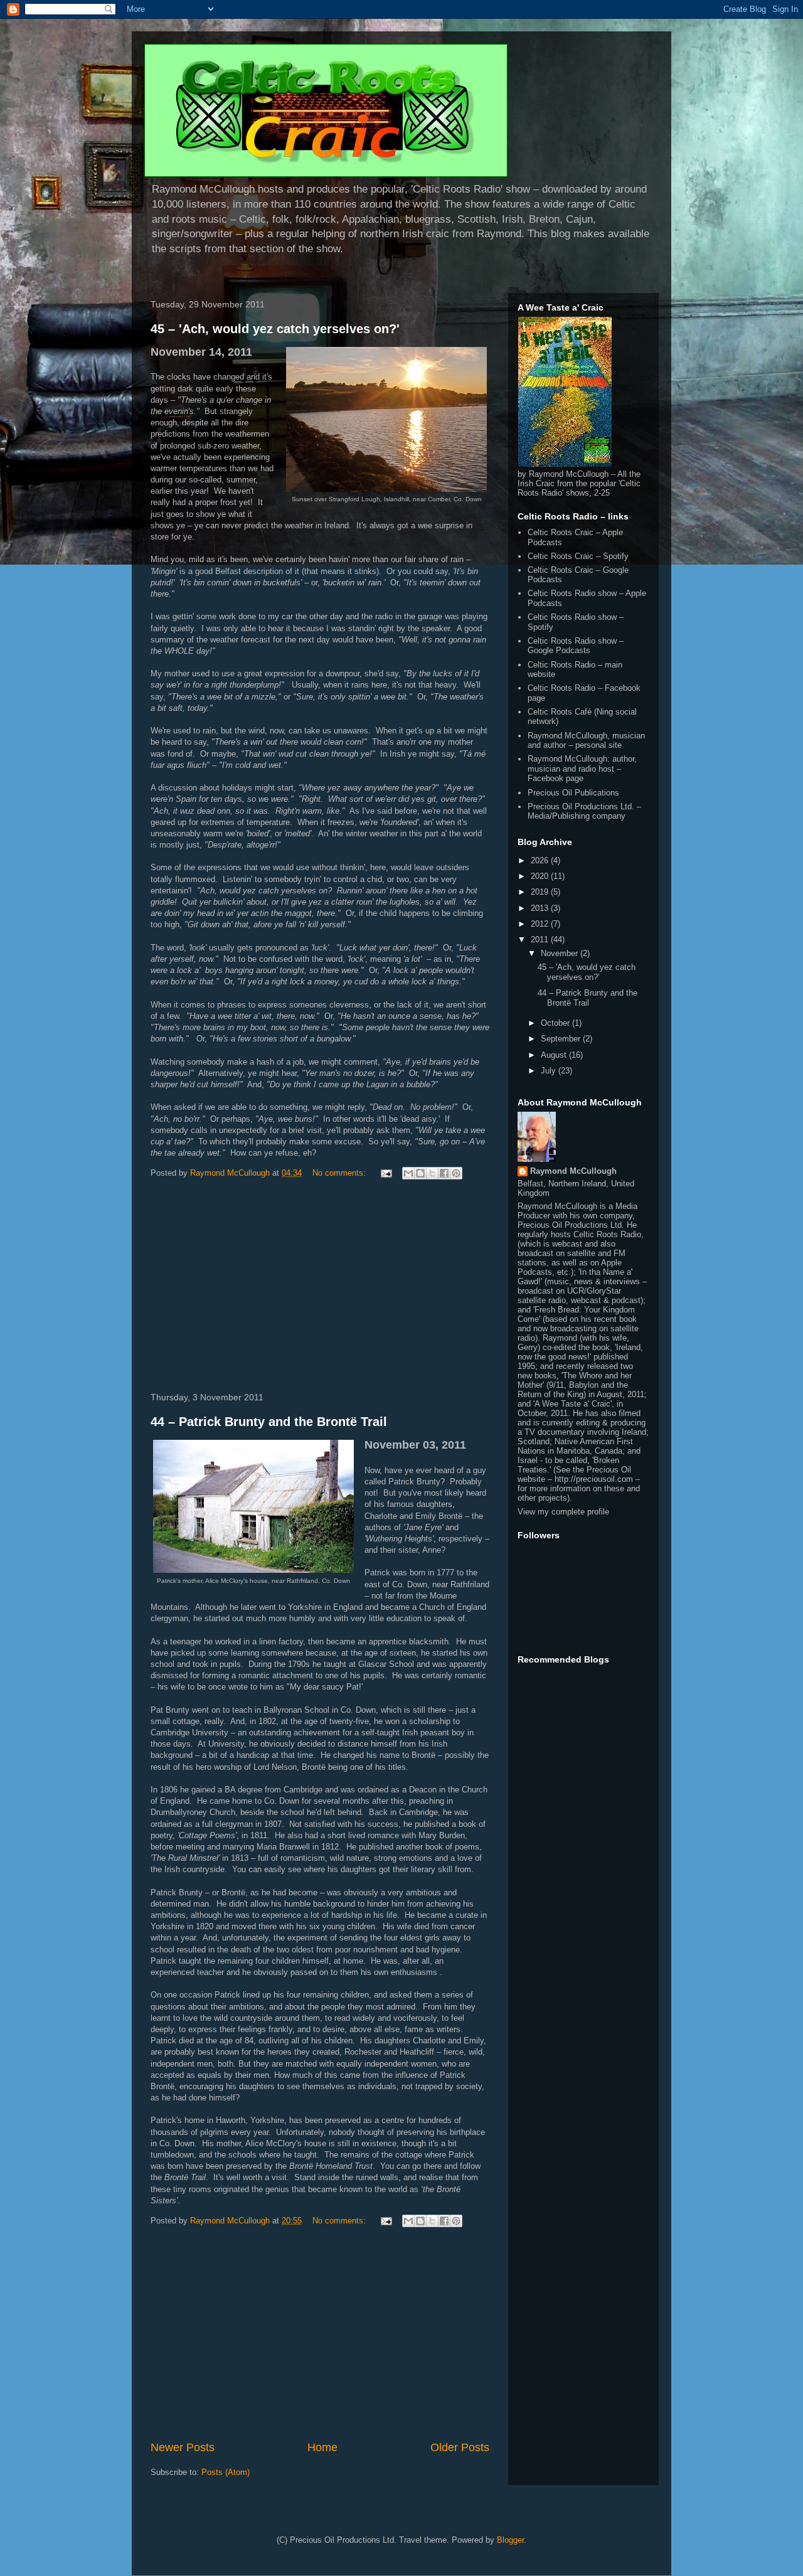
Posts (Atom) (226, 2472)
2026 (541, 860)
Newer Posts (183, 2447)
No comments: (340, 1173)
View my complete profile (563, 1512)
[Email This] (408, 1173)
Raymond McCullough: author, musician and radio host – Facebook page (582, 769)
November (561, 953)
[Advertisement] (320, 1288)
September (562, 1039)
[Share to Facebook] (444, 1173)
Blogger (510, 2540)
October (556, 1023)
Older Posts (460, 2447)
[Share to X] (432, 1173)
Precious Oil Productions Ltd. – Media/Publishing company (584, 812)
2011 (541, 939)
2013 (541, 908)
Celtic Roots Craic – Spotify (578, 556)
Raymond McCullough (573, 1171)
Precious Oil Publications (573, 793)
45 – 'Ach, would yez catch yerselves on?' (275, 329)
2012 (541, 924)
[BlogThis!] (420, 1173)
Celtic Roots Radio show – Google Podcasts (576, 646)
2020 (541, 876)
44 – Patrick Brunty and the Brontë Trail (269, 1422)
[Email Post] (386, 1173)
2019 (541, 892)
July (550, 1071)
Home (322, 2447)
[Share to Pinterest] (456, 1173)
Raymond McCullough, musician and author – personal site (586, 741)
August (555, 1055)
